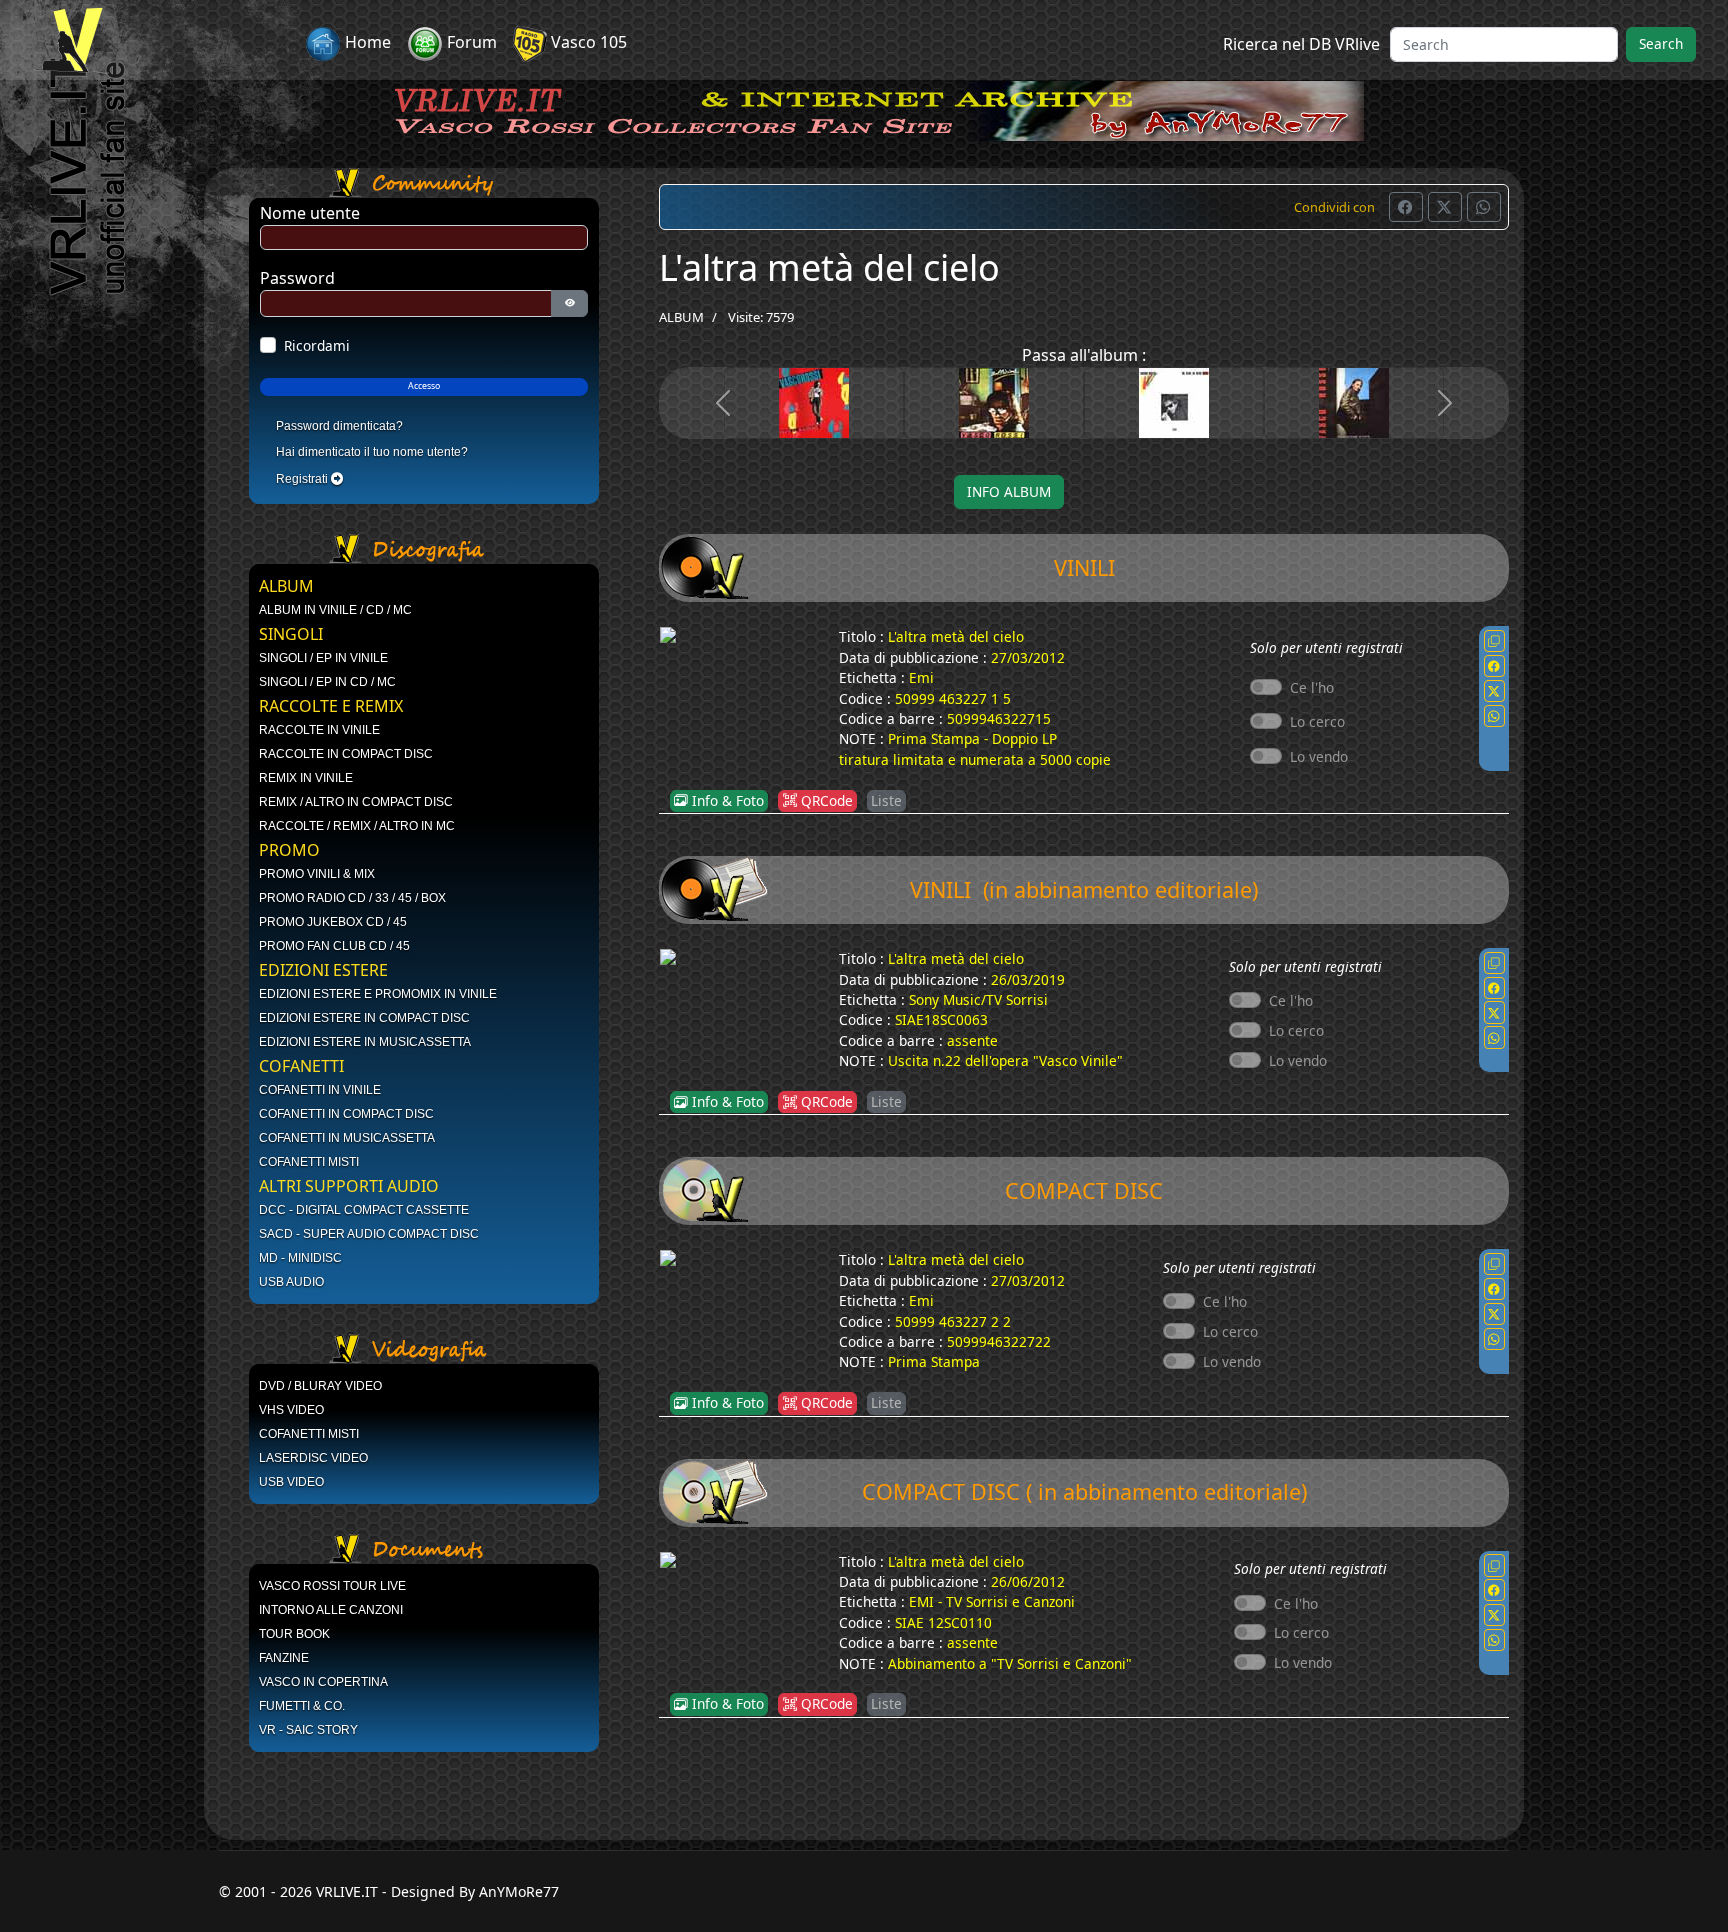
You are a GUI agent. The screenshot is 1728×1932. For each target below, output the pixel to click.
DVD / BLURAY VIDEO (320, 1386)
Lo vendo (1319, 756)
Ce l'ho (1312, 687)
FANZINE (284, 1658)
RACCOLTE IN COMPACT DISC (346, 754)
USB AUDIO (291, 1282)
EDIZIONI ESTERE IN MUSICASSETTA (365, 1042)
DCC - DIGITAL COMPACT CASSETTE (364, 1210)
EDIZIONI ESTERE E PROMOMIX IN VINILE (378, 994)
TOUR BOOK (294, 1634)
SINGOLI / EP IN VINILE (323, 658)
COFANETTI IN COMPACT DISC (346, 1114)
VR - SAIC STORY (308, 1730)
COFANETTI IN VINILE (320, 1090)
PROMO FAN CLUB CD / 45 (334, 946)
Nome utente (310, 213)
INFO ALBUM (1009, 491)
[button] (1406, 207)
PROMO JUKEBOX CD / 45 (333, 922)
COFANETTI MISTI (309, 1162)
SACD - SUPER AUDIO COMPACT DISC (369, 1234)
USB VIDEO (291, 1482)
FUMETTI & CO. (302, 1706)
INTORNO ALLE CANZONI (331, 1610)
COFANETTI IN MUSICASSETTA (347, 1138)
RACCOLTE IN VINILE (319, 730)
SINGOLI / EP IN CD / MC (327, 682)
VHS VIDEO (291, 1410)
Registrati (303, 479)
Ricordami (317, 345)
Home (366, 42)
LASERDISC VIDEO (313, 1458)
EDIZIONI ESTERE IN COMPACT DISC (364, 1018)
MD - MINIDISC (300, 1258)
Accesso (424, 386)
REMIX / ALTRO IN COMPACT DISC (356, 802)
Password (297, 278)
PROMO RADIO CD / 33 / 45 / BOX (352, 898)
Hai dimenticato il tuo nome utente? (372, 452)
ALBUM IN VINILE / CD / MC (335, 610)
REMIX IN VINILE (306, 778)
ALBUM (681, 317)
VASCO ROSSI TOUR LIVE (332, 1586)
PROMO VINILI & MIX (317, 874)
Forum (470, 42)
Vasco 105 (587, 42)
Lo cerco (1317, 721)
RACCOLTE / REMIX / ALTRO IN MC (357, 826)
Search (1661, 43)
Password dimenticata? (339, 426)
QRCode (825, 800)
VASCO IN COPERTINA (323, 1682)
